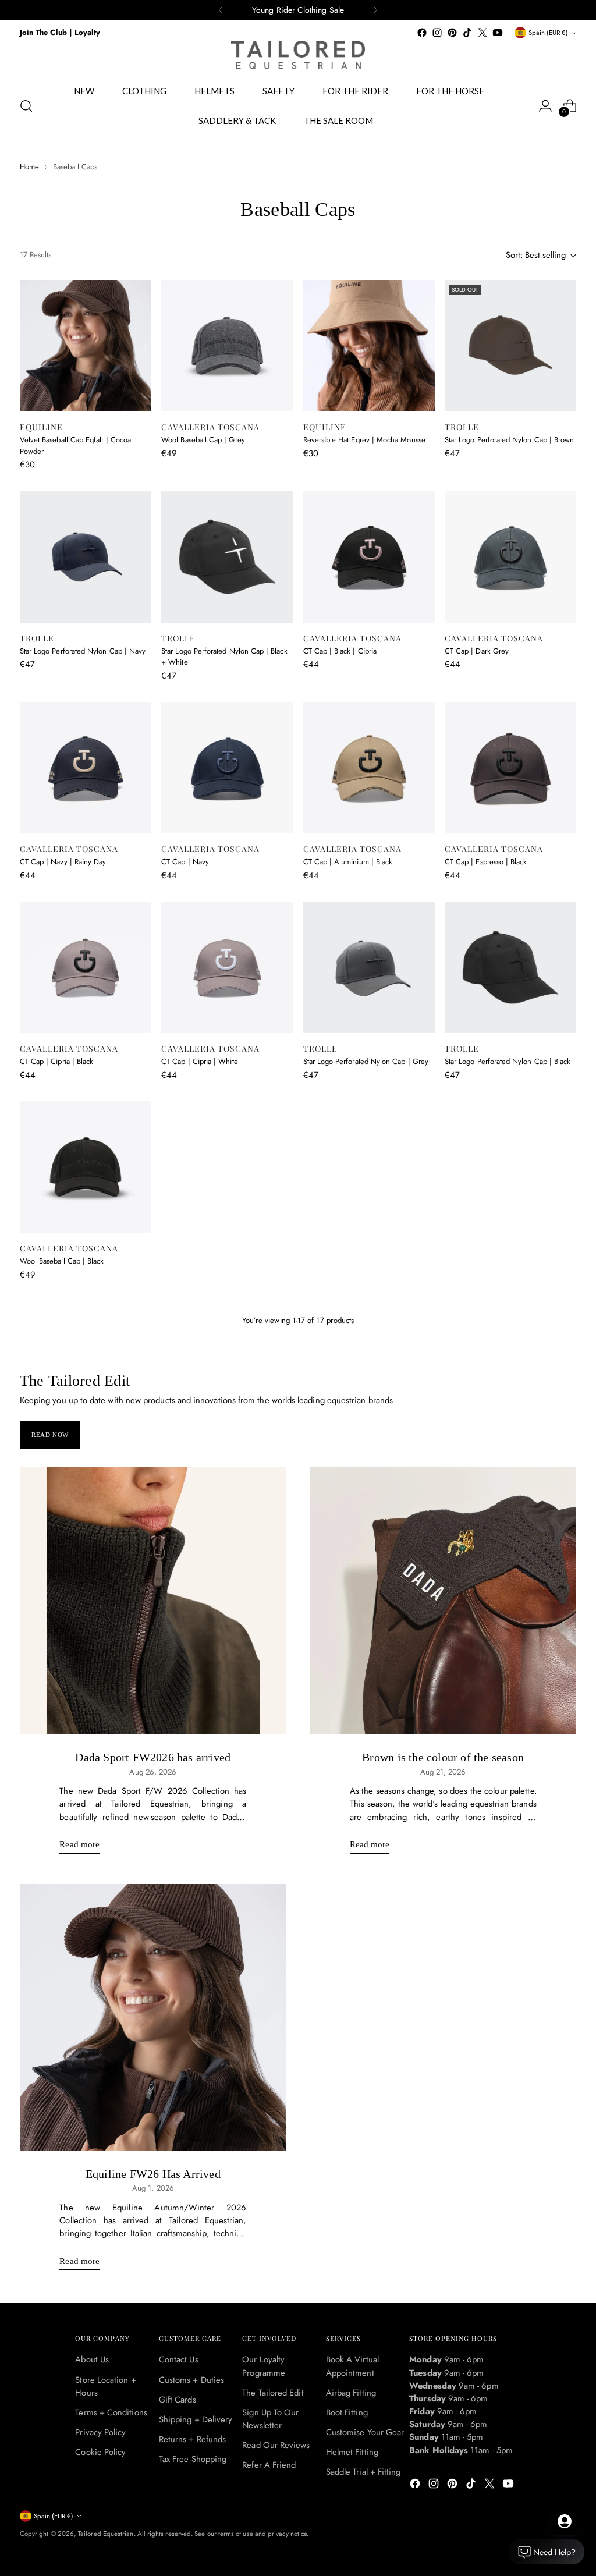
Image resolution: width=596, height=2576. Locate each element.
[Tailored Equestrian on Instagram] (437, 33)
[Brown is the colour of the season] (443, 1601)
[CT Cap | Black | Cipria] (369, 556)
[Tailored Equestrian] (298, 55)
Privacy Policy (100, 2432)
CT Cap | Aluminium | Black (348, 862)
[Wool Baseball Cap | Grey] (227, 346)
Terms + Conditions (111, 2412)
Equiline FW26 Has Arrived (153, 2174)
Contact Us (179, 2359)
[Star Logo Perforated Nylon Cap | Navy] (86, 556)
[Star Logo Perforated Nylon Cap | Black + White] (227, 556)
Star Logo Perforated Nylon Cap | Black (508, 1061)
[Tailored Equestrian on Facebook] (422, 33)
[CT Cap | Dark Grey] (510, 556)
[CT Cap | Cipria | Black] (86, 967)
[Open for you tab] (565, 2521)
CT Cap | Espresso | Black (486, 862)
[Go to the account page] (545, 106)
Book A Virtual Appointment (352, 2366)
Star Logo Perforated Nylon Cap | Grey (366, 1061)
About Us (92, 2359)
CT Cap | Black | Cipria (340, 651)
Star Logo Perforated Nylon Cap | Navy (83, 651)
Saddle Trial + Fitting (363, 2472)
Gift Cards (178, 2400)
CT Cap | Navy (185, 862)
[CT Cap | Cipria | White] (227, 967)
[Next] (375, 10)
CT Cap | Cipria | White (200, 1061)
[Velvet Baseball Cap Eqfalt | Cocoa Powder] (86, 346)
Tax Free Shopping (193, 2459)
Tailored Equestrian (106, 2534)
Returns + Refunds (192, 2439)
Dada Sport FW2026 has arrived (153, 1757)
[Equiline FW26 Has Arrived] (153, 2017)
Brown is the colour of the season (443, 1757)
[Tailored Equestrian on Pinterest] (452, 33)
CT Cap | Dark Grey (477, 651)
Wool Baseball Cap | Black (62, 1261)
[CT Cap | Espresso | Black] (510, 768)
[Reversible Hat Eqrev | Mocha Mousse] (369, 346)
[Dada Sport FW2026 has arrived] (153, 1601)
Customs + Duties (191, 2380)
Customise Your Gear (365, 2432)
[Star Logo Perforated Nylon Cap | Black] (510, 967)
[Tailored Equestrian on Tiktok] (467, 33)
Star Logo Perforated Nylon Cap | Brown (509, 440)
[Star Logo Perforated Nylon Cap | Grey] (369, 967)
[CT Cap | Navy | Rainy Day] (86, 768)
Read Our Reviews (276, 2445)
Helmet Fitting (352, 2452)
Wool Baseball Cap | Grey (203, 440)
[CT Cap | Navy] (227, 768)
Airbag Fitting (351, 2393)
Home (29, 167)
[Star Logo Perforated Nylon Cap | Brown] (510, 346)
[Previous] (221, 10)
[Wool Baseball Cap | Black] (86, 1167)
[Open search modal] (26, 106)
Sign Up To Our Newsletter (270, 2419)
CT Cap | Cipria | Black (57, 1061)
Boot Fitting (347, 2412)
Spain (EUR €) (548, 33)
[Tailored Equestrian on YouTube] (498, 33)
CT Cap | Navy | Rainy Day (63, 862)
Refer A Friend (269, 2465)
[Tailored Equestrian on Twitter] (483, 33)
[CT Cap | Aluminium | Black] (369, 768)
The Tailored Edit (273, 2393)
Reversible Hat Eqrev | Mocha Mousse (364, 440)
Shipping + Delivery (196, 2419)
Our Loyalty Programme (264, 2366)
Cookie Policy (100, 2452)
